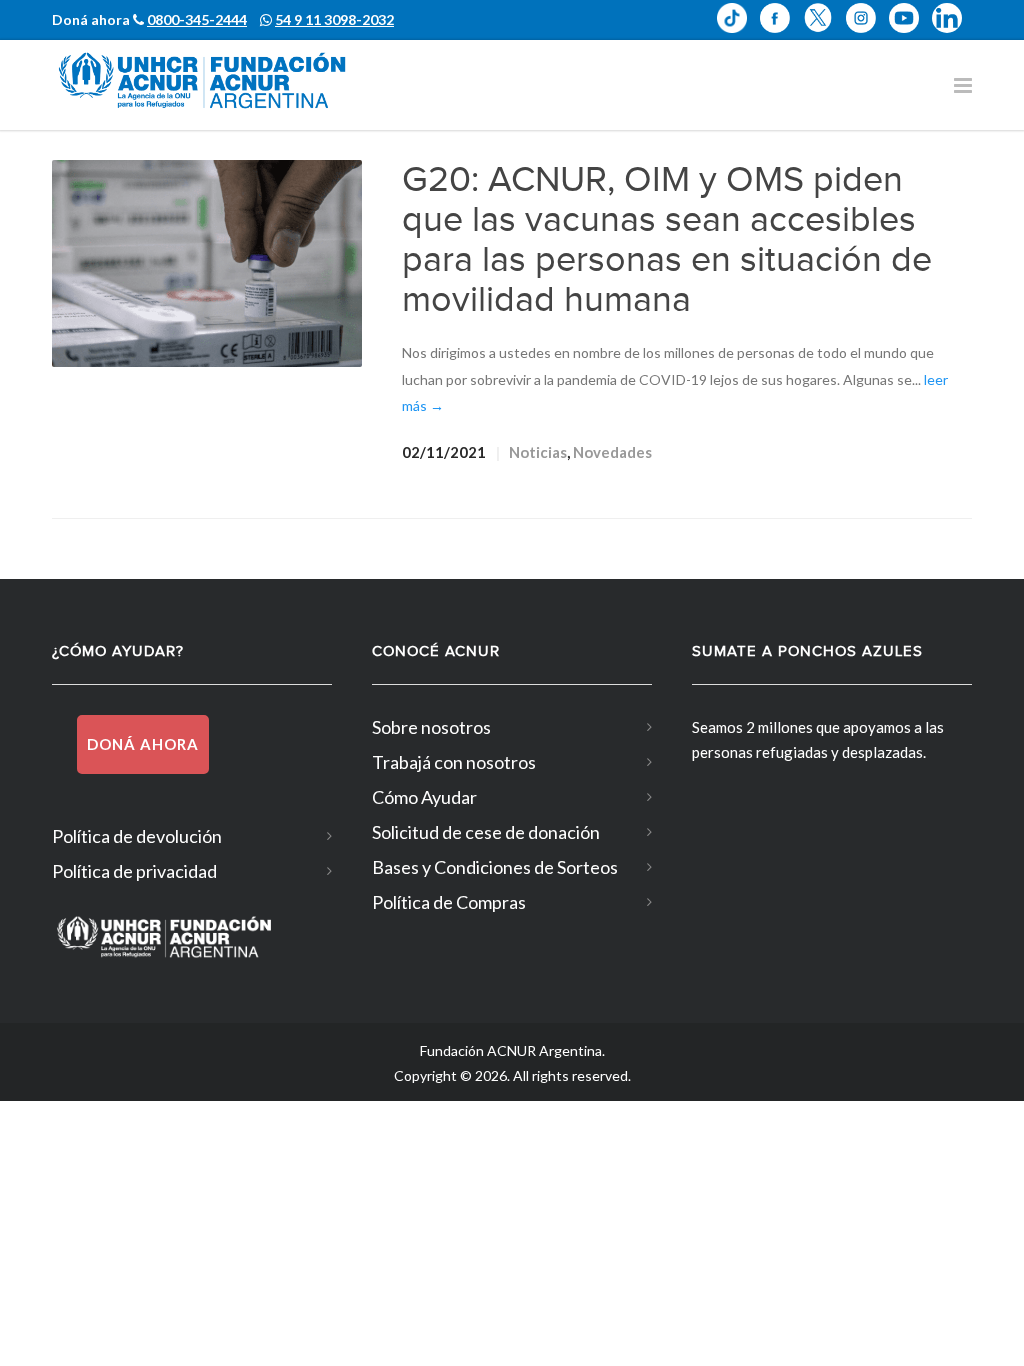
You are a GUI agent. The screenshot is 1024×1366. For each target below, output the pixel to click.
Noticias (538, 452)
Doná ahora (143, 744)
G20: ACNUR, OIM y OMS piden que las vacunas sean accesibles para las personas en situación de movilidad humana (667, 240)
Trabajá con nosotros (454, 762)
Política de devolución (137, 836)
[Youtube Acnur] (910, 18)
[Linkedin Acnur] (952, 18)
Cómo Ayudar (424, 797)
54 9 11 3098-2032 (334, 19)
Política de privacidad (134, 871)
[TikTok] (738, 18)
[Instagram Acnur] (867, 18)
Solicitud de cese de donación (486, 832)
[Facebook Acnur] (781, 18)
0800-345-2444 (197, 19)
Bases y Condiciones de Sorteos (495, 867)
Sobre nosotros (431, 727)
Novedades (612, 452)
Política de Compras (449, 902)
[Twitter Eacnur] (824, 18)
